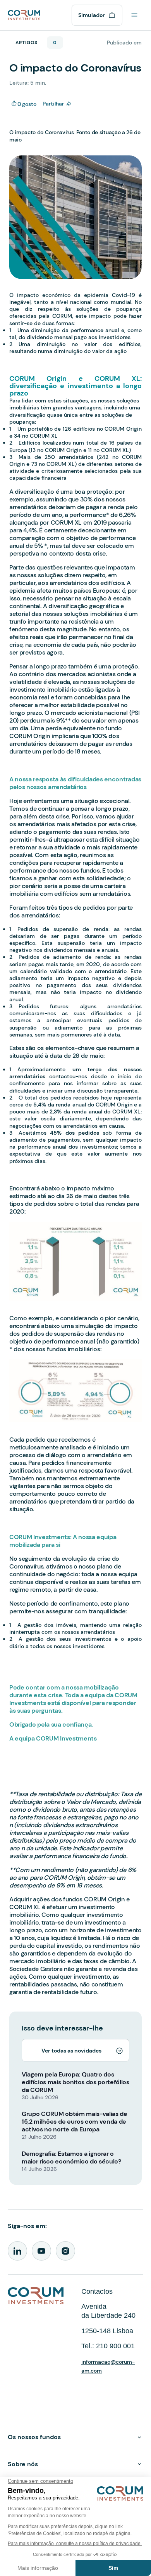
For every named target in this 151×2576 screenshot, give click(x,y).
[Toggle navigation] (134, 15)
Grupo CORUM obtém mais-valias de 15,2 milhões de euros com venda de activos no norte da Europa (75, 2122)
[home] (24, 14)
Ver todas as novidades (71, 2051)
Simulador (92, 15)
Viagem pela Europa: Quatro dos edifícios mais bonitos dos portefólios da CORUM (75, 2082)
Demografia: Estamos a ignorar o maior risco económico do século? (71, 2157)
